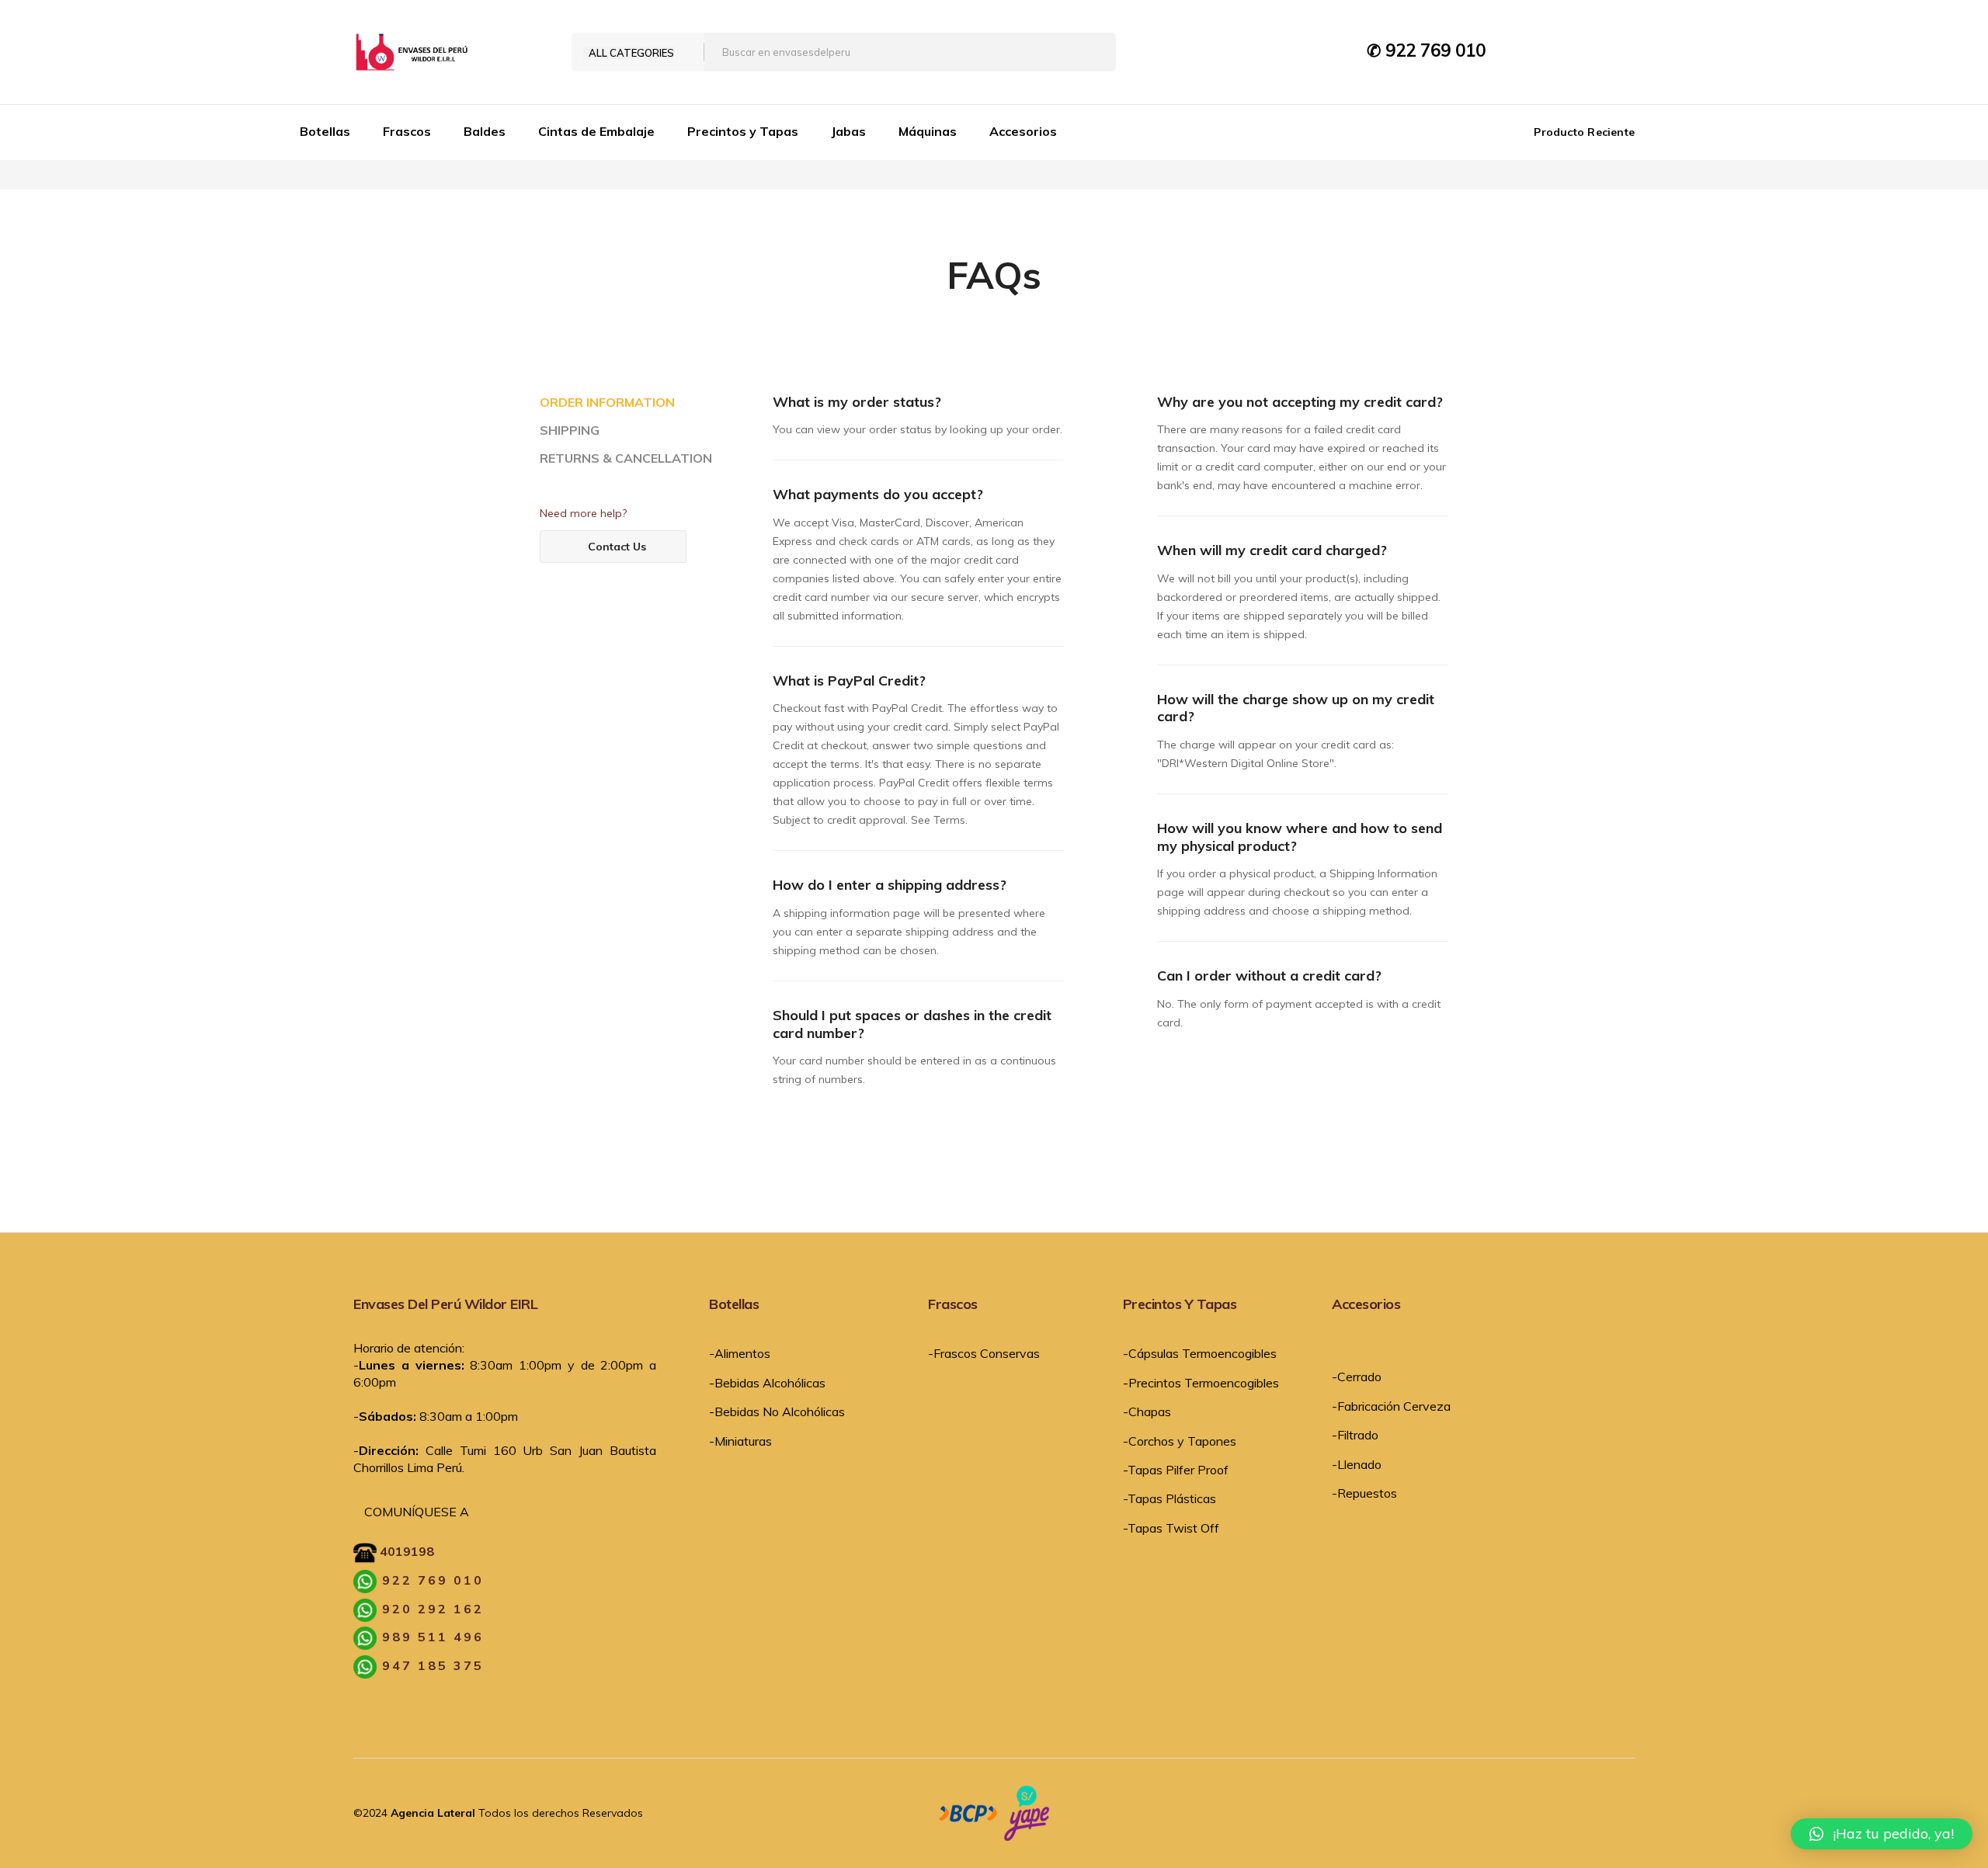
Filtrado (1358, 1435)
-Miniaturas (740, 1441)
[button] (1882, 1834)
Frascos (407, 131)
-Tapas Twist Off (1171, 1528)
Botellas (325, 131)
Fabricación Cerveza (1394, 1406)
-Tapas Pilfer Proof (1176, 1470)
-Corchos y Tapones (1180, 1441)
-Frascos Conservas (984, 1353)
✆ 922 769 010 (1426, 50)
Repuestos (1367, 1493)
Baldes (485, 131)
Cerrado (1359, 1377)
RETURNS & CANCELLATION (626, 459)
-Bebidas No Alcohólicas (777, 1411)
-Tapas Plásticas (1170, 1498)
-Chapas (1147, 1411)
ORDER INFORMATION (607, 403)
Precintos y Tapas (743, 131)
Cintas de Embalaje (596, 131)
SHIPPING (570, 431)
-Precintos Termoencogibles (1201, 1383)
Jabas (848, 131)
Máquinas (928, 131)
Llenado (1359, 1464)
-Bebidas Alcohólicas (767, 1383)
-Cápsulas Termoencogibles (1200, 1353)
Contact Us (617, 547)
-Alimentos (740, 1353)
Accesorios (1023, 131)
